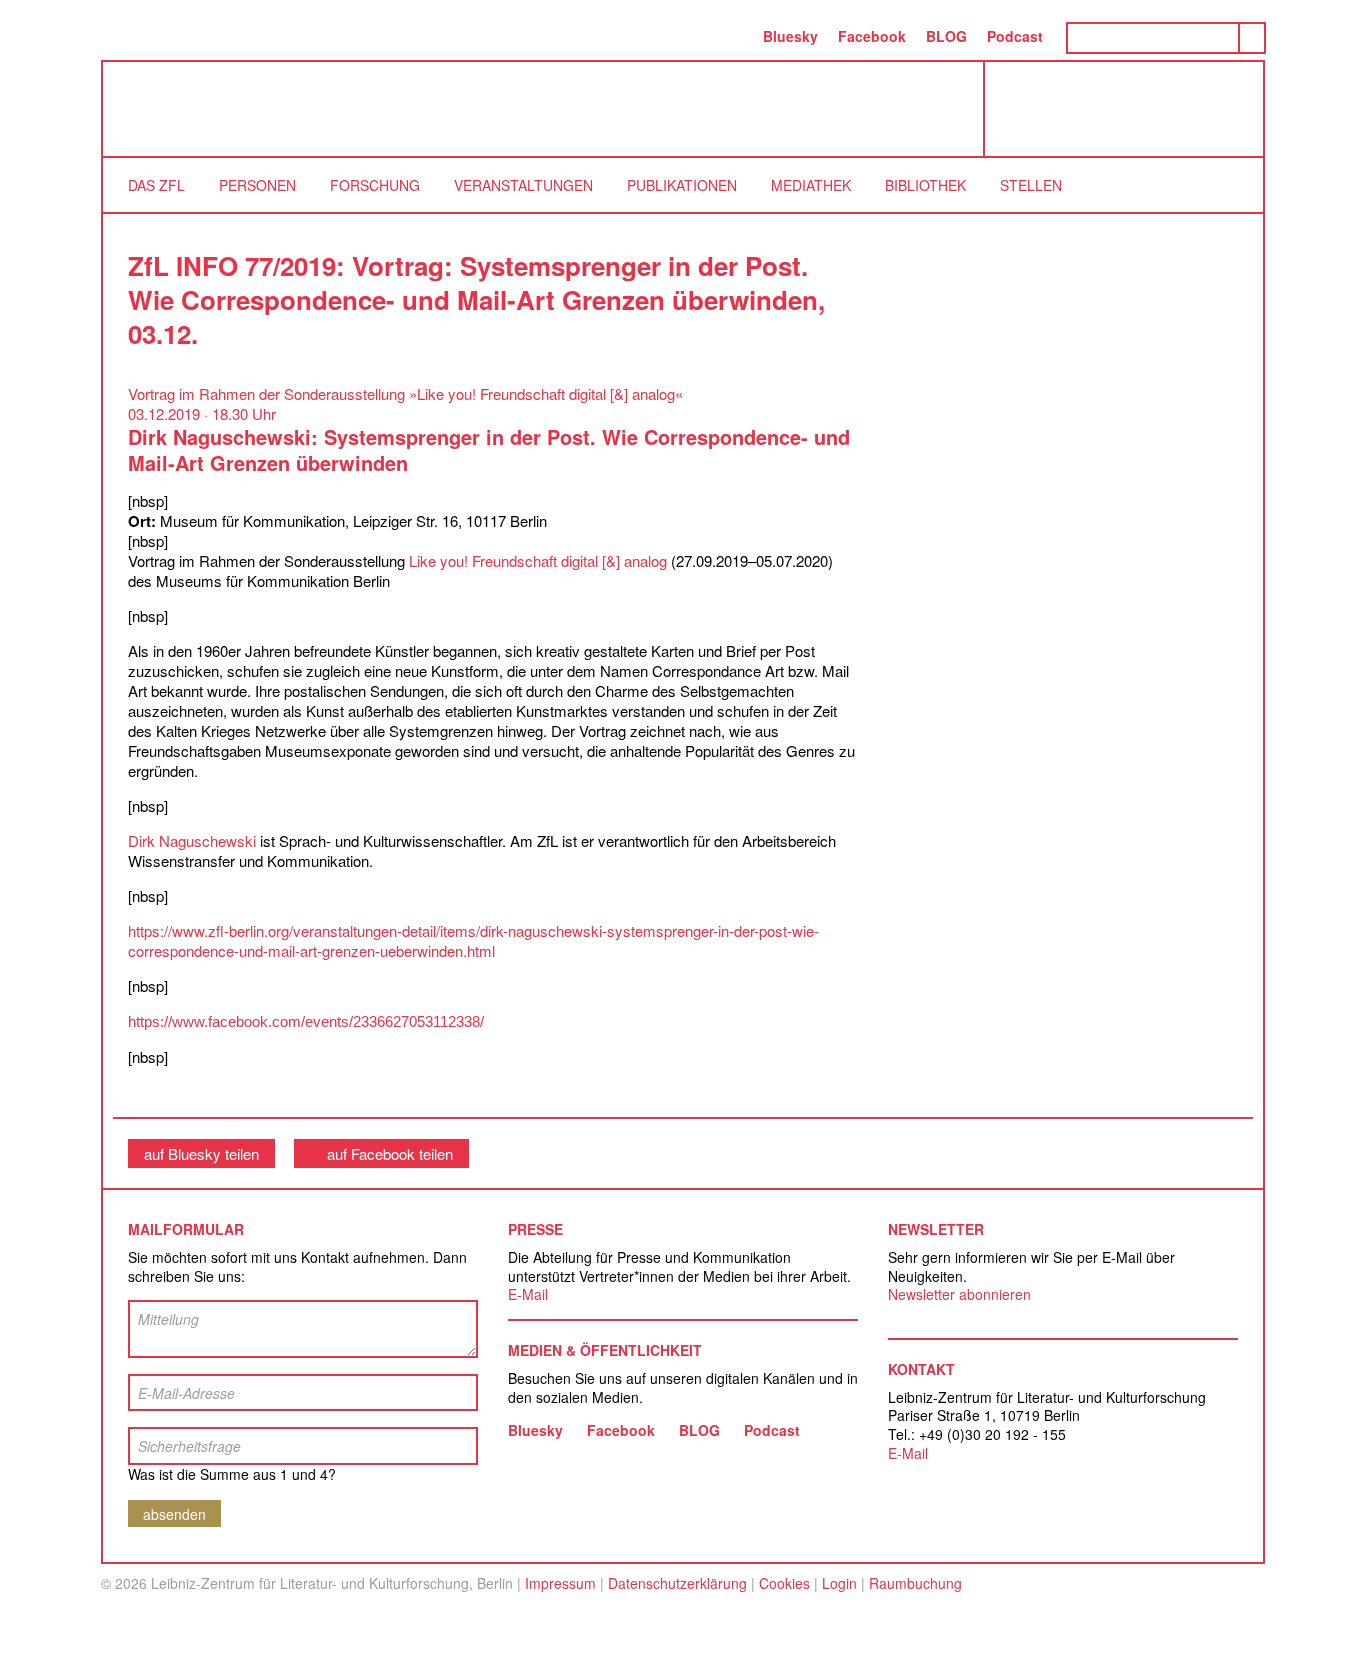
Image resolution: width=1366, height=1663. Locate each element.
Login (839, 1583)
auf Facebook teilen (390, 1153)
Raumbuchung (915, 1583)
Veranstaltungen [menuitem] (523, 185)
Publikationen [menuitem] (682, 185)
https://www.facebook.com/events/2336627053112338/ (306, 1021)
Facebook (872, 36)
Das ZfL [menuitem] (156, 185)
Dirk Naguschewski (192, 840)
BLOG (946, 36)
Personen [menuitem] (257, 185)
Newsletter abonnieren (959, 1294)
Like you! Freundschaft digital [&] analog (538, 560)
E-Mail (528, 1294)
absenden (174, 1514)
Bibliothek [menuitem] (925, 185)
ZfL (153, 109)
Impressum (560, 1583)
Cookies (784, 1583)
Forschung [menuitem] (375, 185)
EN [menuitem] (732, 36)
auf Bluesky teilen (201, 1153)
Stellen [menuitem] (1031, 185)
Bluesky (790, 36)
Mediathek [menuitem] (811, 185)
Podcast (1015, 36)
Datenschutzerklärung (677, 1583)
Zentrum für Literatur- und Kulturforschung (1129, 116)
